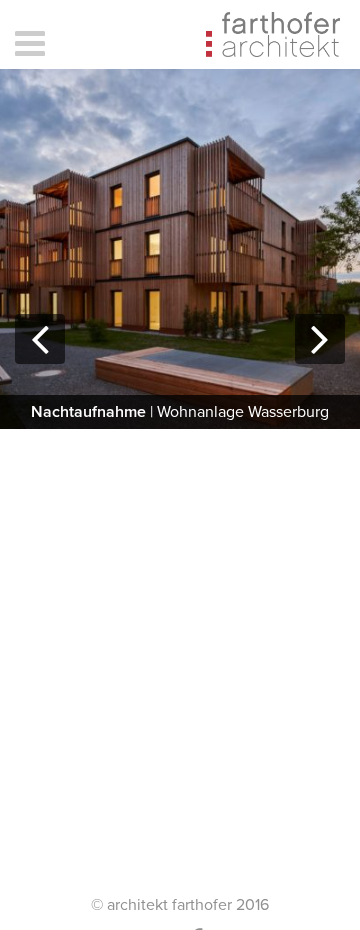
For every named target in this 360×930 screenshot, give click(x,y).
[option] (180, 249)
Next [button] (320, 363)
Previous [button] (40, 363)
